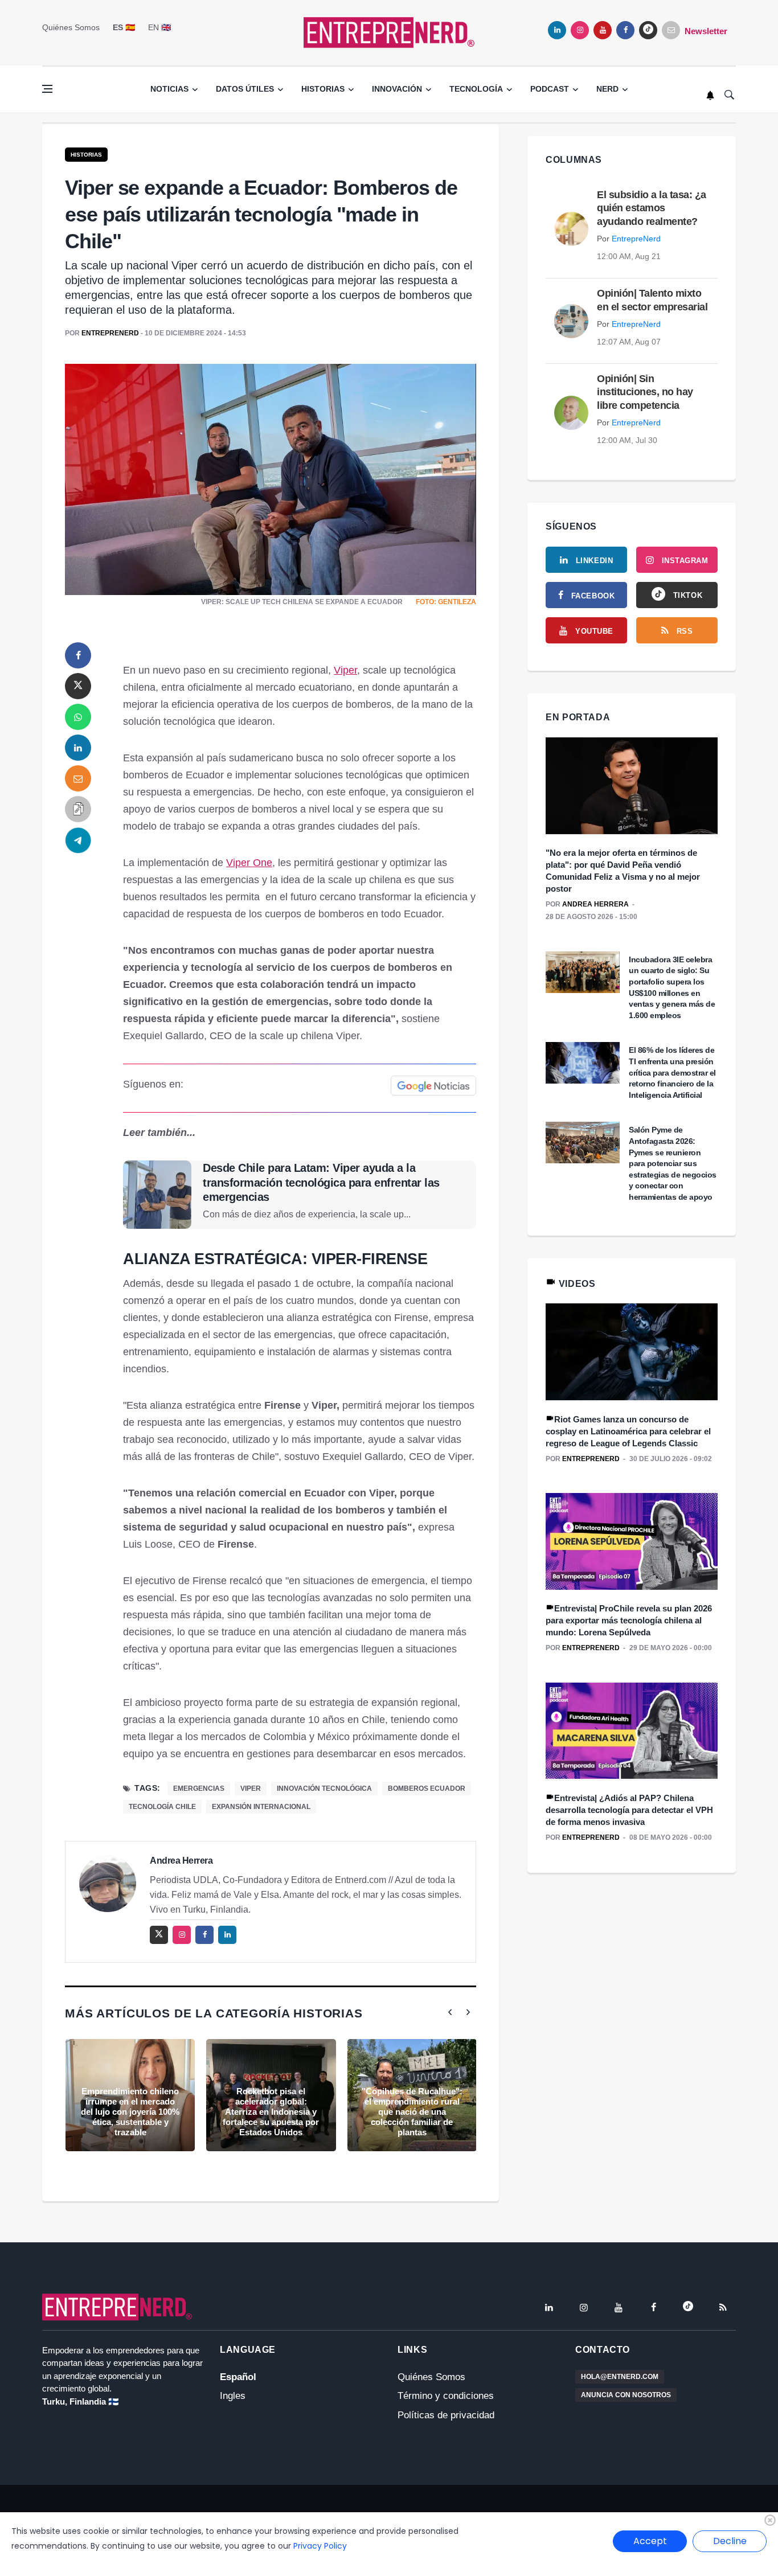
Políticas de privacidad (446, 2415)
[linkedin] (557, 30)
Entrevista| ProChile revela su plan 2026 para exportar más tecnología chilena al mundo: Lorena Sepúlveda (629, 1620)
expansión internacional (261, 1807)
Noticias (169, 89)
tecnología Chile (162, 1807)
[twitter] (78, 686)
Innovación (397, 89)
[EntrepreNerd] (389, 32)
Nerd (607, 89)
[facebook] (625, 30)
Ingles (233, 2396)
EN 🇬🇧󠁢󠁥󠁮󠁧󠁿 (159, 27)
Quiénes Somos (71, 27)
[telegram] (78, 840)
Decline (730, 2541)
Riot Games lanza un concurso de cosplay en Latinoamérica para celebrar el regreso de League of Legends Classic (628, 1431)
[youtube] (603, 30)
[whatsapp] (78, 717)
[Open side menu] (47, 89)
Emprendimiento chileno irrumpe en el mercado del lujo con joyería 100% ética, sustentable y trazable (130, 2112)
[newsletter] (671, 30)
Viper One (249, 863)
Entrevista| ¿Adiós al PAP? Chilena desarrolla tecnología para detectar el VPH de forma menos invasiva (629, 1810)
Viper (345, 670)
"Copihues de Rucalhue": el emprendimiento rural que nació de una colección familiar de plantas (412, 2112)
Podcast (550, 89)
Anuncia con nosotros (626, 2395)
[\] (632, 786)
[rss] (723, 2307)
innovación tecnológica (324, 1789)
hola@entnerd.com (620, 2377)
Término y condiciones (446, 2396)
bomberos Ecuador (427, 1789)
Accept (650, 2541)
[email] (78, 778)
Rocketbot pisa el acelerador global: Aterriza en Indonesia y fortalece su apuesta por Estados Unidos (271, 2112)
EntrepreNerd (110, 333)
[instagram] (580, 30)
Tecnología (476, 89)
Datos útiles (245, 89)
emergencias (199, 1789)
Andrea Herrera (181, 1861)
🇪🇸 (124, 27)
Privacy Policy (320, 2546)
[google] (648, 30)
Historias (323, 89)
